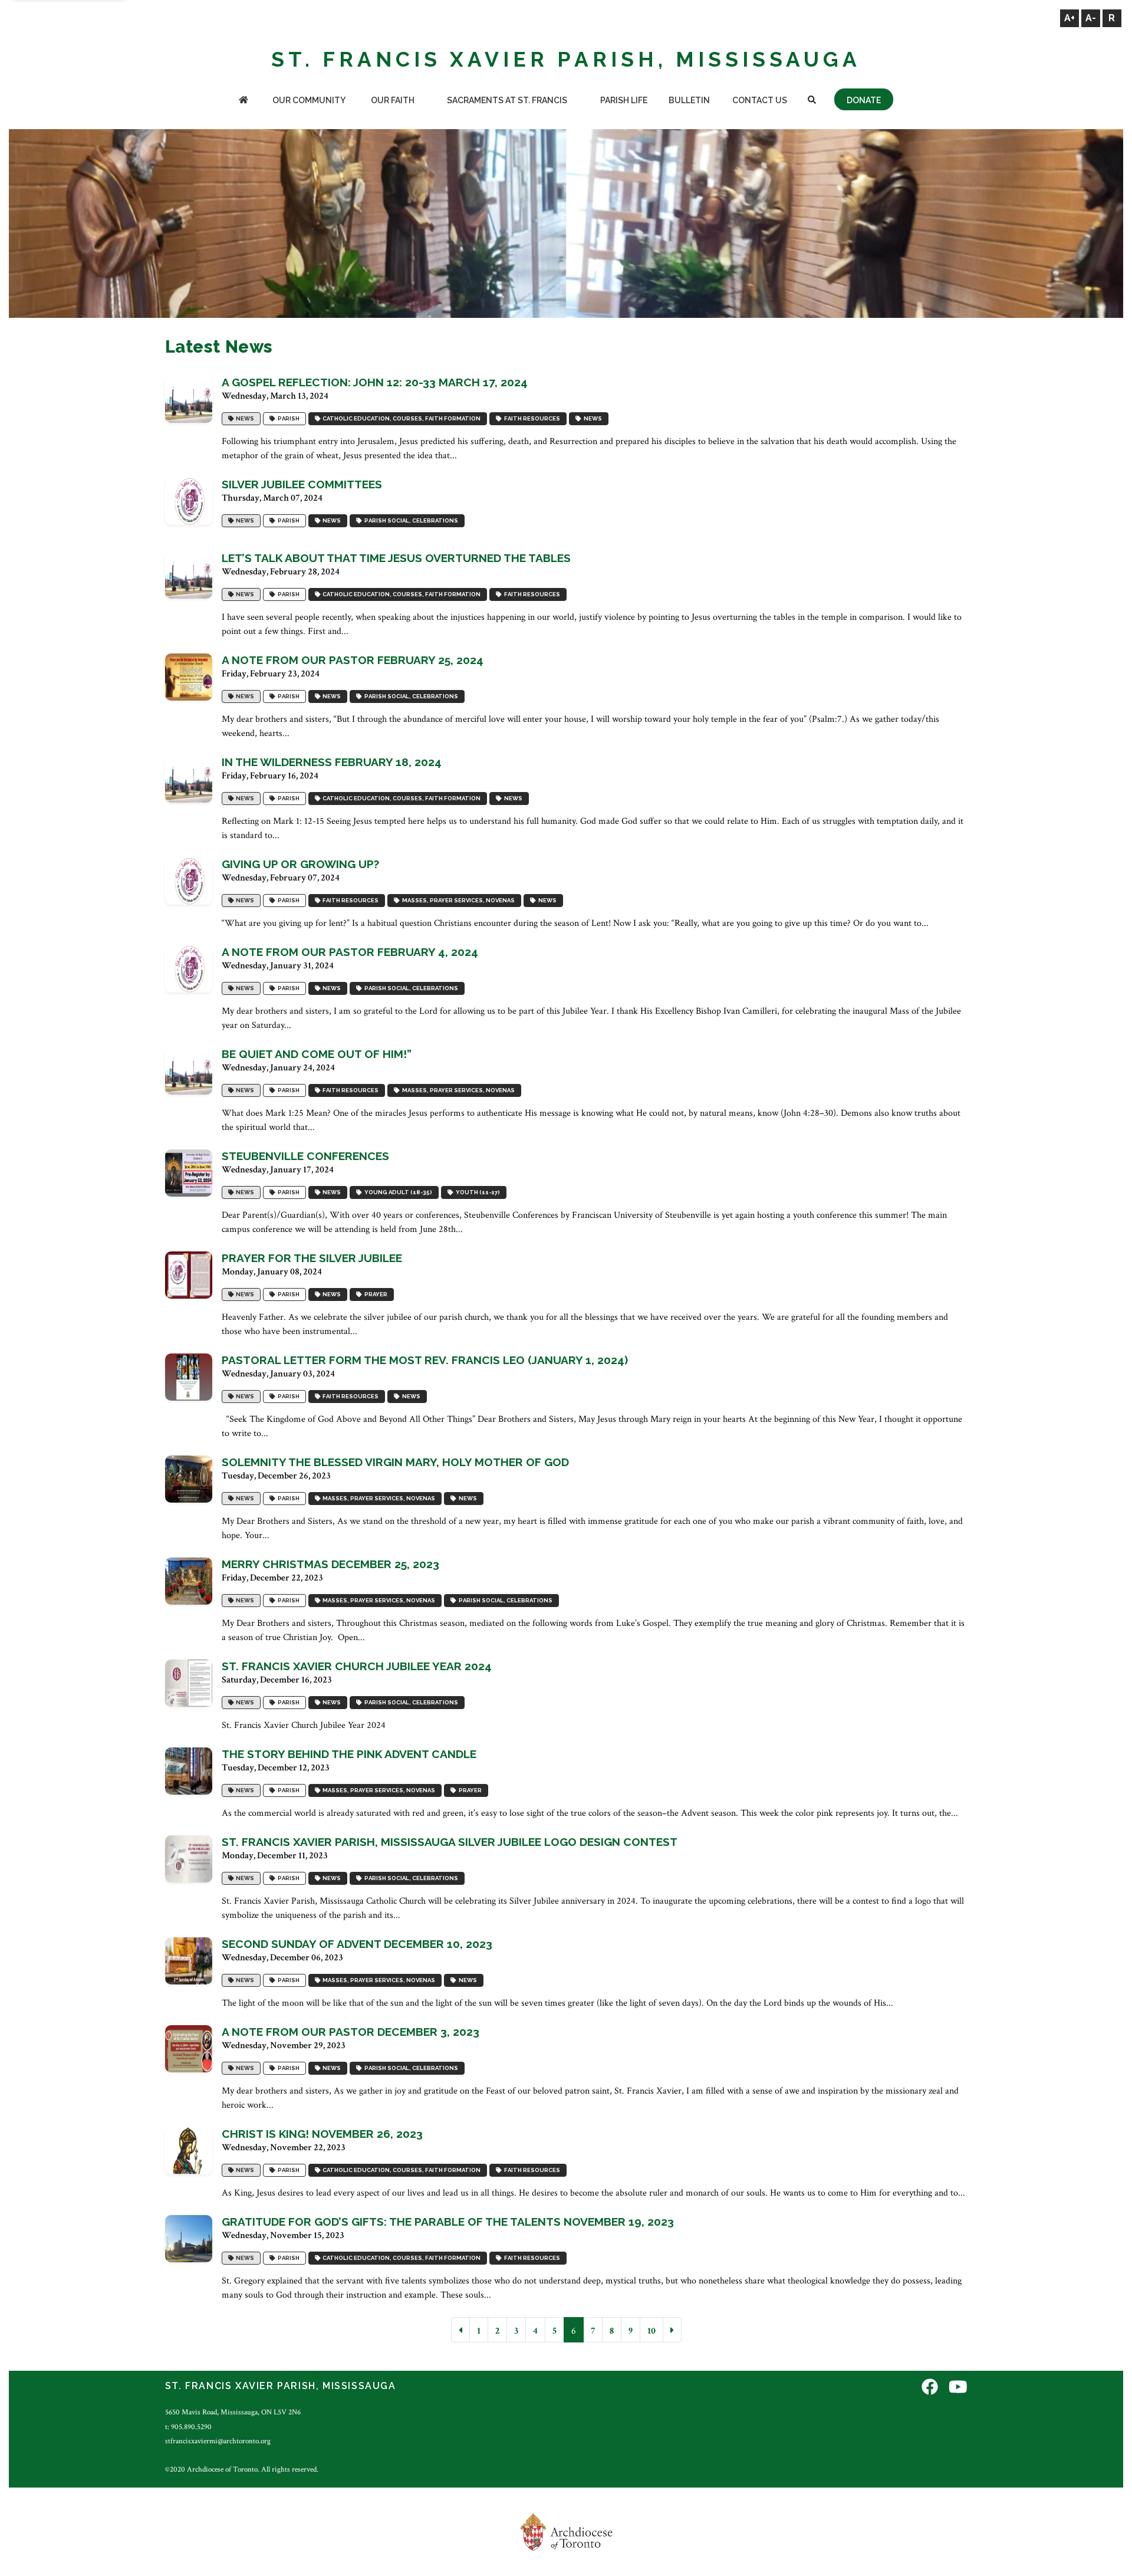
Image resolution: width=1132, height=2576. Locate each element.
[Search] (812, 101)
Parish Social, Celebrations (410, 520)
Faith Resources (531, 418)
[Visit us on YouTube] (958, 2388)
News (244, 418)
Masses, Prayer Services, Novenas (457, 900)
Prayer (375, 1294)
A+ (1070, 18)
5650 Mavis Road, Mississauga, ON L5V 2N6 (233, 2412)
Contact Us (760, 100)
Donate (864, 100)
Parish (287, 418)
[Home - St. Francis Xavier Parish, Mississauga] (244, 101)
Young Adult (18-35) (397, 1192)
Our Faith (393, 100)
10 (651, 2331)
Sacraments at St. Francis (507, 100)
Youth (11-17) (477, 1192)
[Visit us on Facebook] (930, 2388)
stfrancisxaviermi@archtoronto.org (218, 2441)
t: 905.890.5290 (188, 2427)
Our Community (309, 100)
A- (1091, 18)
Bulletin (689, 100)
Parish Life (624, 100)
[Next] (672, 2330)
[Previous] (460, 2330)
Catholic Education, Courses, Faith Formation (400, 418)
